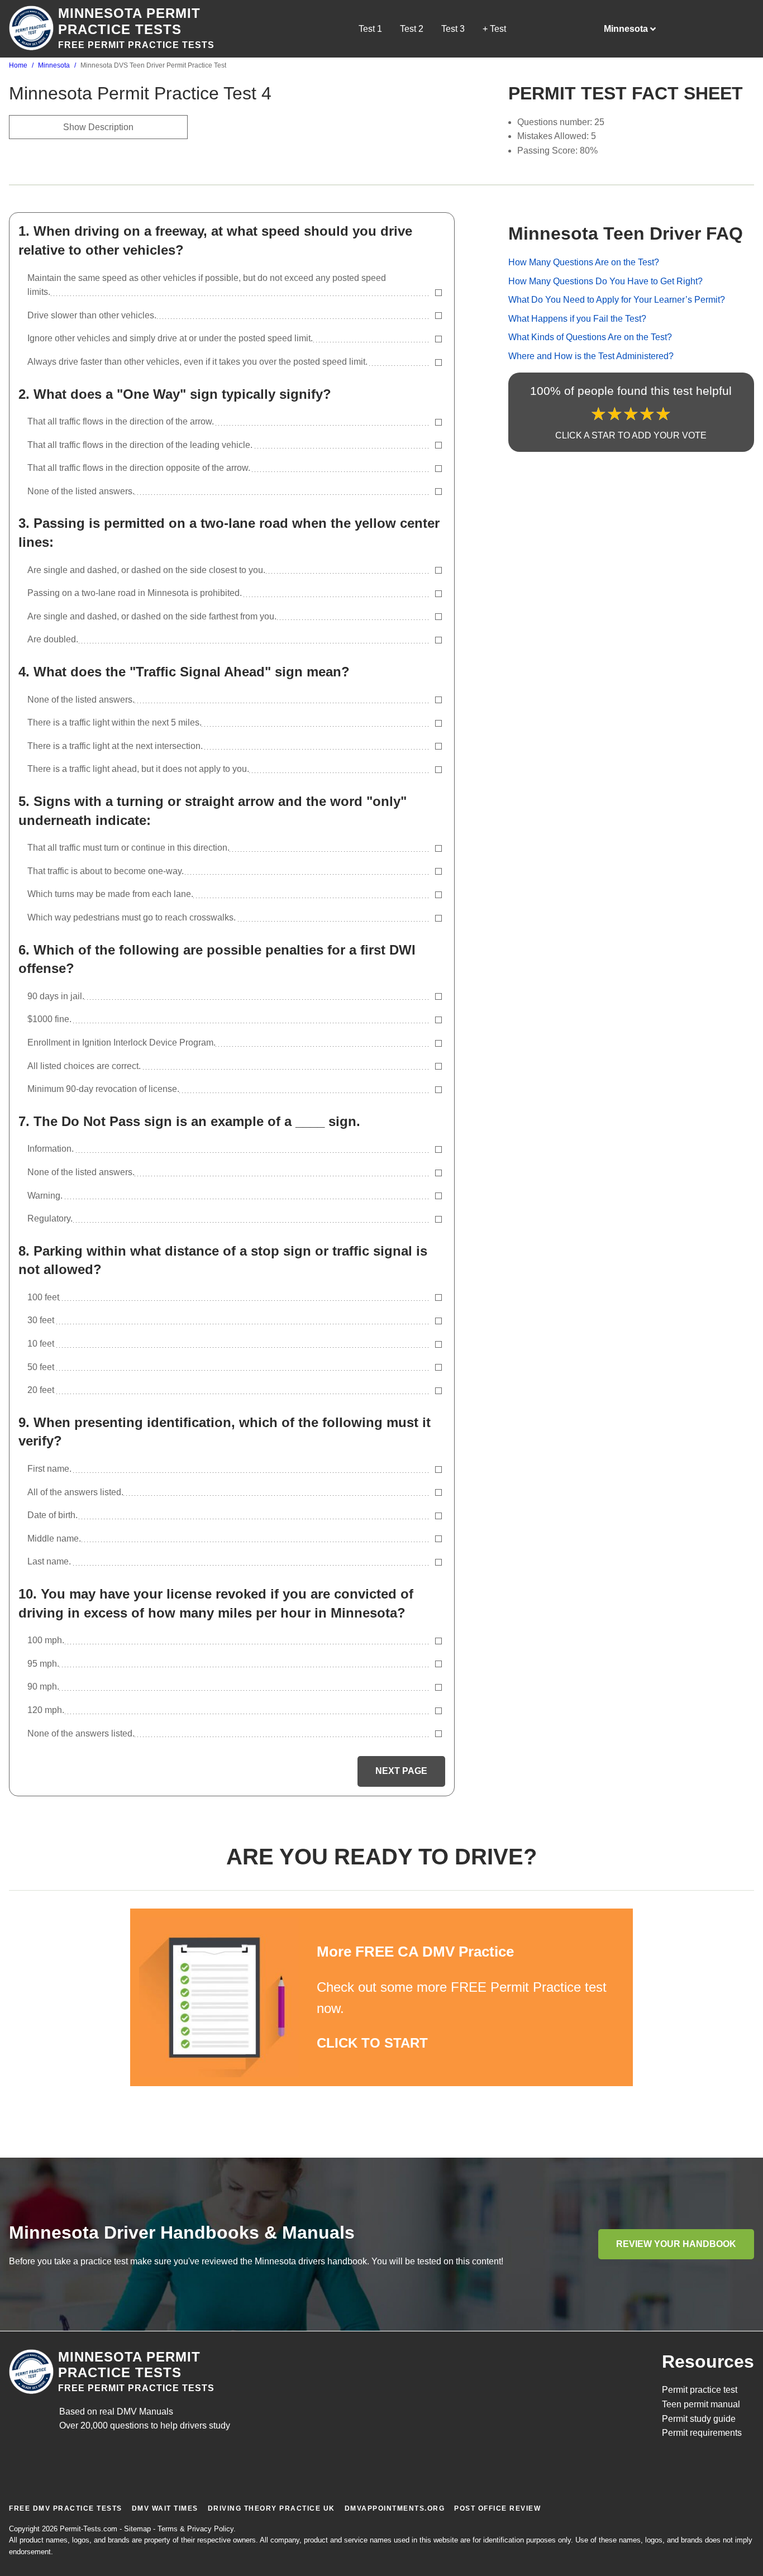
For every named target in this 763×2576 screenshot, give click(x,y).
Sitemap (137, 2529)
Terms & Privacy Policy (195, 2529)
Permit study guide (699, 2419)
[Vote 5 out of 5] (663, 414)
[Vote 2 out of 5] (615, 414)
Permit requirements (702, 2433)
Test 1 (370, 29)
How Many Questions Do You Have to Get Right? (605, 281)
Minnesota (54, 65)
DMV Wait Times (165, 2508)
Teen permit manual (701, 2404)
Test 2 (412, 29)
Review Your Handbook (676, 2244)
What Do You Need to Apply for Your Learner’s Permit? (617, 300)
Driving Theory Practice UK (271, 2508)
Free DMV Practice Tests (66, 2508)
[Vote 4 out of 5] (647, 414)
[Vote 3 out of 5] (631, 414)
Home (18, 65)
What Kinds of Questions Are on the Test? (590, 338)
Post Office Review (497, 2508)
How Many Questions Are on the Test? (584, 262)
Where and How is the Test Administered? (591, 356)
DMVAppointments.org (395, 2508)
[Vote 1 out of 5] (599, 414)
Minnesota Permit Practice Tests (129, 21)
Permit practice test (700, 2390)
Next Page (401, 1771)
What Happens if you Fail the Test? (577, 319)
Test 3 (453, 29)
